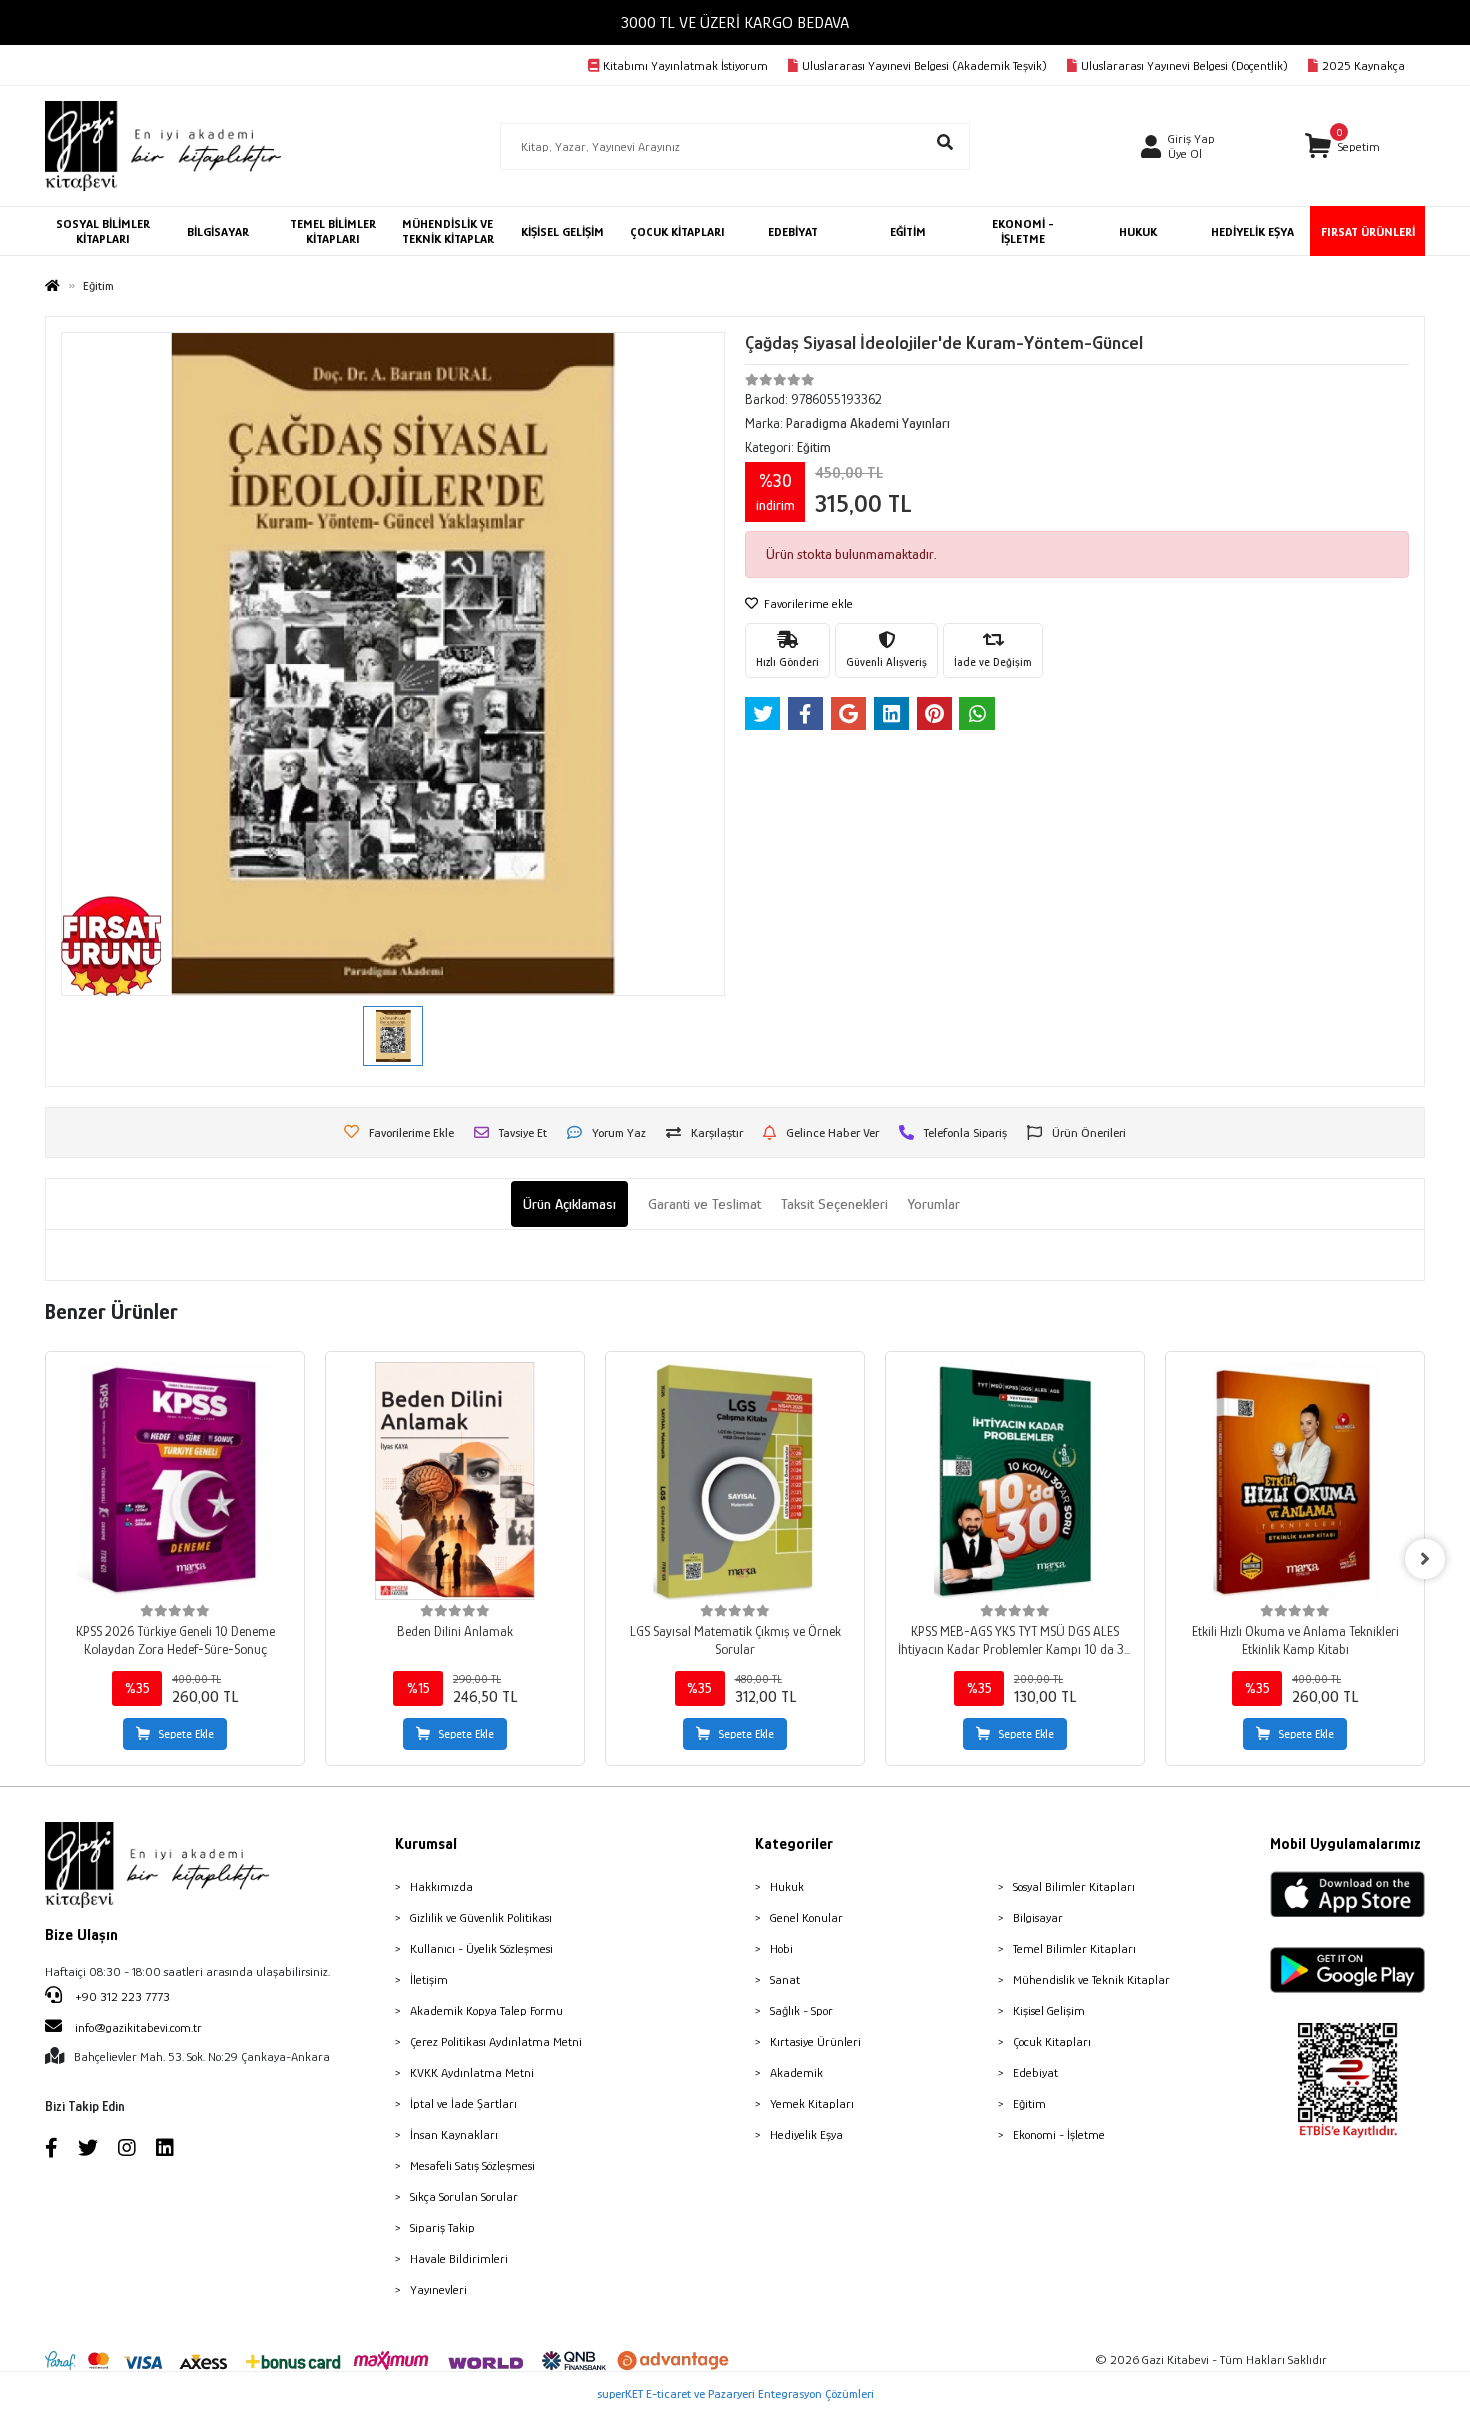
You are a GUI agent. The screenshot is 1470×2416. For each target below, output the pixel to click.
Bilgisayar (1038, 1917)
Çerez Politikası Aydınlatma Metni (496, 2041)
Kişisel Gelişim (1049, 2010)
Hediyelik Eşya (806, 2134)
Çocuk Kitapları (1052, 2041)
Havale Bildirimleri (459, 2258)
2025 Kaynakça (1363, 65)
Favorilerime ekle (807, 603)
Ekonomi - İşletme (1059, 2134)
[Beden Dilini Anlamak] (455, 1481)
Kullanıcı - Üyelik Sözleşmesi (481, 1948)
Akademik (796, 2072)
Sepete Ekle (186, 1734)
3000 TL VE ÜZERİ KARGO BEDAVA (735, 22)
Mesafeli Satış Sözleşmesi (472, 2165)
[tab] (569, 1204)
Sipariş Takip (442, 2227)
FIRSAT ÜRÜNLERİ (1368, 231)
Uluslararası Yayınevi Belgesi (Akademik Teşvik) (924, 65)
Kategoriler (794, 1844)
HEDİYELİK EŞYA (1252, 231)
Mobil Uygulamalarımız (1345, 1844)
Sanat (785, 1979)
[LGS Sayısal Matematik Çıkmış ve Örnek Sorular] (735, 1481)
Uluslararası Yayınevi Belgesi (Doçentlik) (1184, 65)
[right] (1425, 1559)
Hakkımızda (441, 1886)
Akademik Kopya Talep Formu (486, 2010)
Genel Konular (806, 1917)
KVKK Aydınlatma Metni (472, 2072)
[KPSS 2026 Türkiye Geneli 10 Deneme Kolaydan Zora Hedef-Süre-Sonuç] (175, 1481)
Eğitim (1029, 2103)
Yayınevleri (438, 2289)
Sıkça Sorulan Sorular (464, 2196)
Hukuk (787, 1886)
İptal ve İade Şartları (463, 2103)
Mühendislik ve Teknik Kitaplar (1091, 1979)
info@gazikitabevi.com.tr (138, 2027)
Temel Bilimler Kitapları (1074, 1948)
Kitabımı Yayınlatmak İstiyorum (685, 65)
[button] (1342, 146)
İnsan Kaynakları (454, 2134)
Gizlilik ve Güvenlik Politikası (481, 1917)
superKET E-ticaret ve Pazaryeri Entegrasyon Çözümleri (735, 2393)
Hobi (781, 1948)
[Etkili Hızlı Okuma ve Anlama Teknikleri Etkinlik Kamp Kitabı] (1295, 1481)
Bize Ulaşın (81, 1935)
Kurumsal (426, 1844)
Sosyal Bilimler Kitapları (1074, 1886)
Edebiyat (1035, 2072)
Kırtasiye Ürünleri (815, 2041)
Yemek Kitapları (812, 2103)
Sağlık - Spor (801, 2010)
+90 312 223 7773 (121, 1996)
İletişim (429, 1979)
